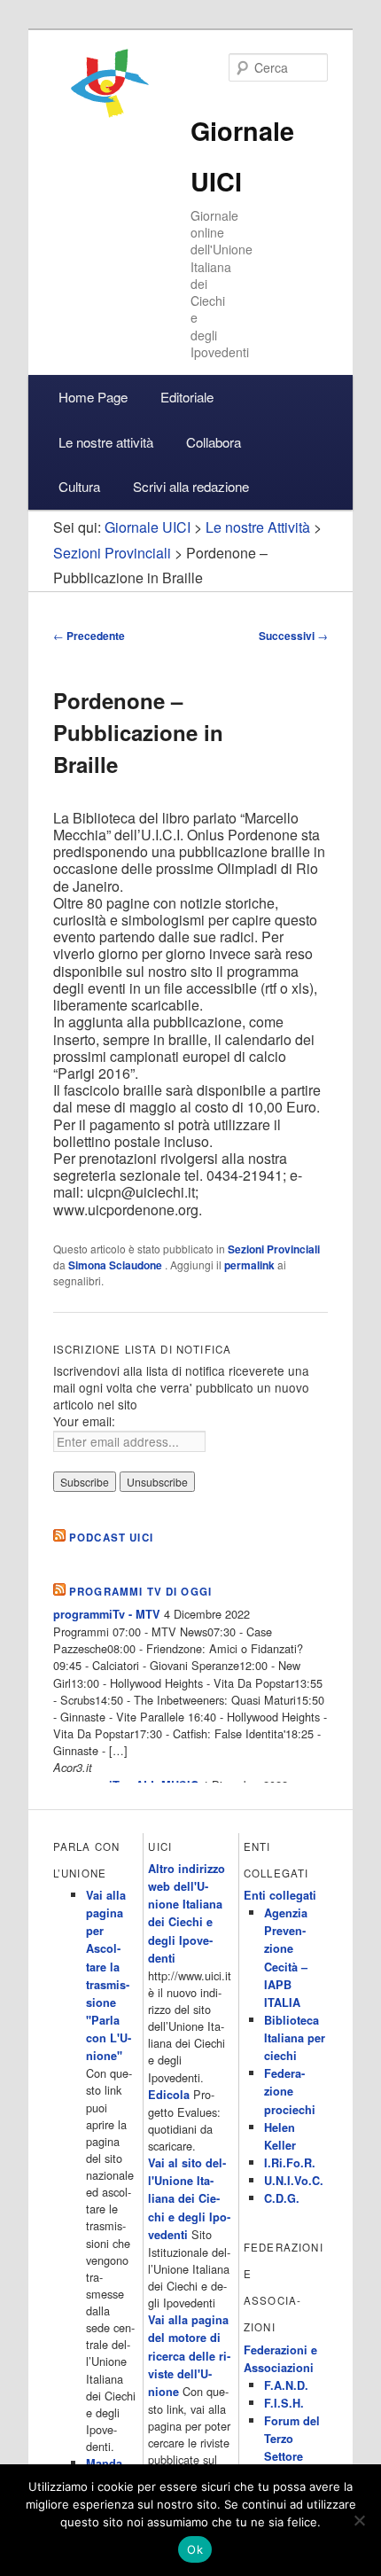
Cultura (79, 486)
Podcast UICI (111, 1538)
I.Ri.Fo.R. (290, 2163)
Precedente (89, 636)
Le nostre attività (106, 442)
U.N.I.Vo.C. (294, 2181)
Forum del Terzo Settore (292, 2439)
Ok (195, 2549)
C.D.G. (282, 2198)
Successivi (293, 636)
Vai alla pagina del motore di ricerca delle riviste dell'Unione (189, 2356)
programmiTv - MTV (107, 1614)
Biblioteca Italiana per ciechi (295, 2038)
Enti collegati (280, 1895)
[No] (359, 2520)
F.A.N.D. (286, 2385)
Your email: (84, 1421)
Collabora (214, 442)
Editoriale (187, 397)
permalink (249, 1265)
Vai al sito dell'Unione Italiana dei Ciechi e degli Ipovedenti (189, 2199)
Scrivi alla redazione (191, 486)
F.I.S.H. (284, 2403)
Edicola (169, 2095)
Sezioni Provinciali (274, 1249)
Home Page (93, 397)
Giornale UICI (148, 527)
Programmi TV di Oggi (140, 1592)
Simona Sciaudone (117, 1265)
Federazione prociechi (290, 2091)
